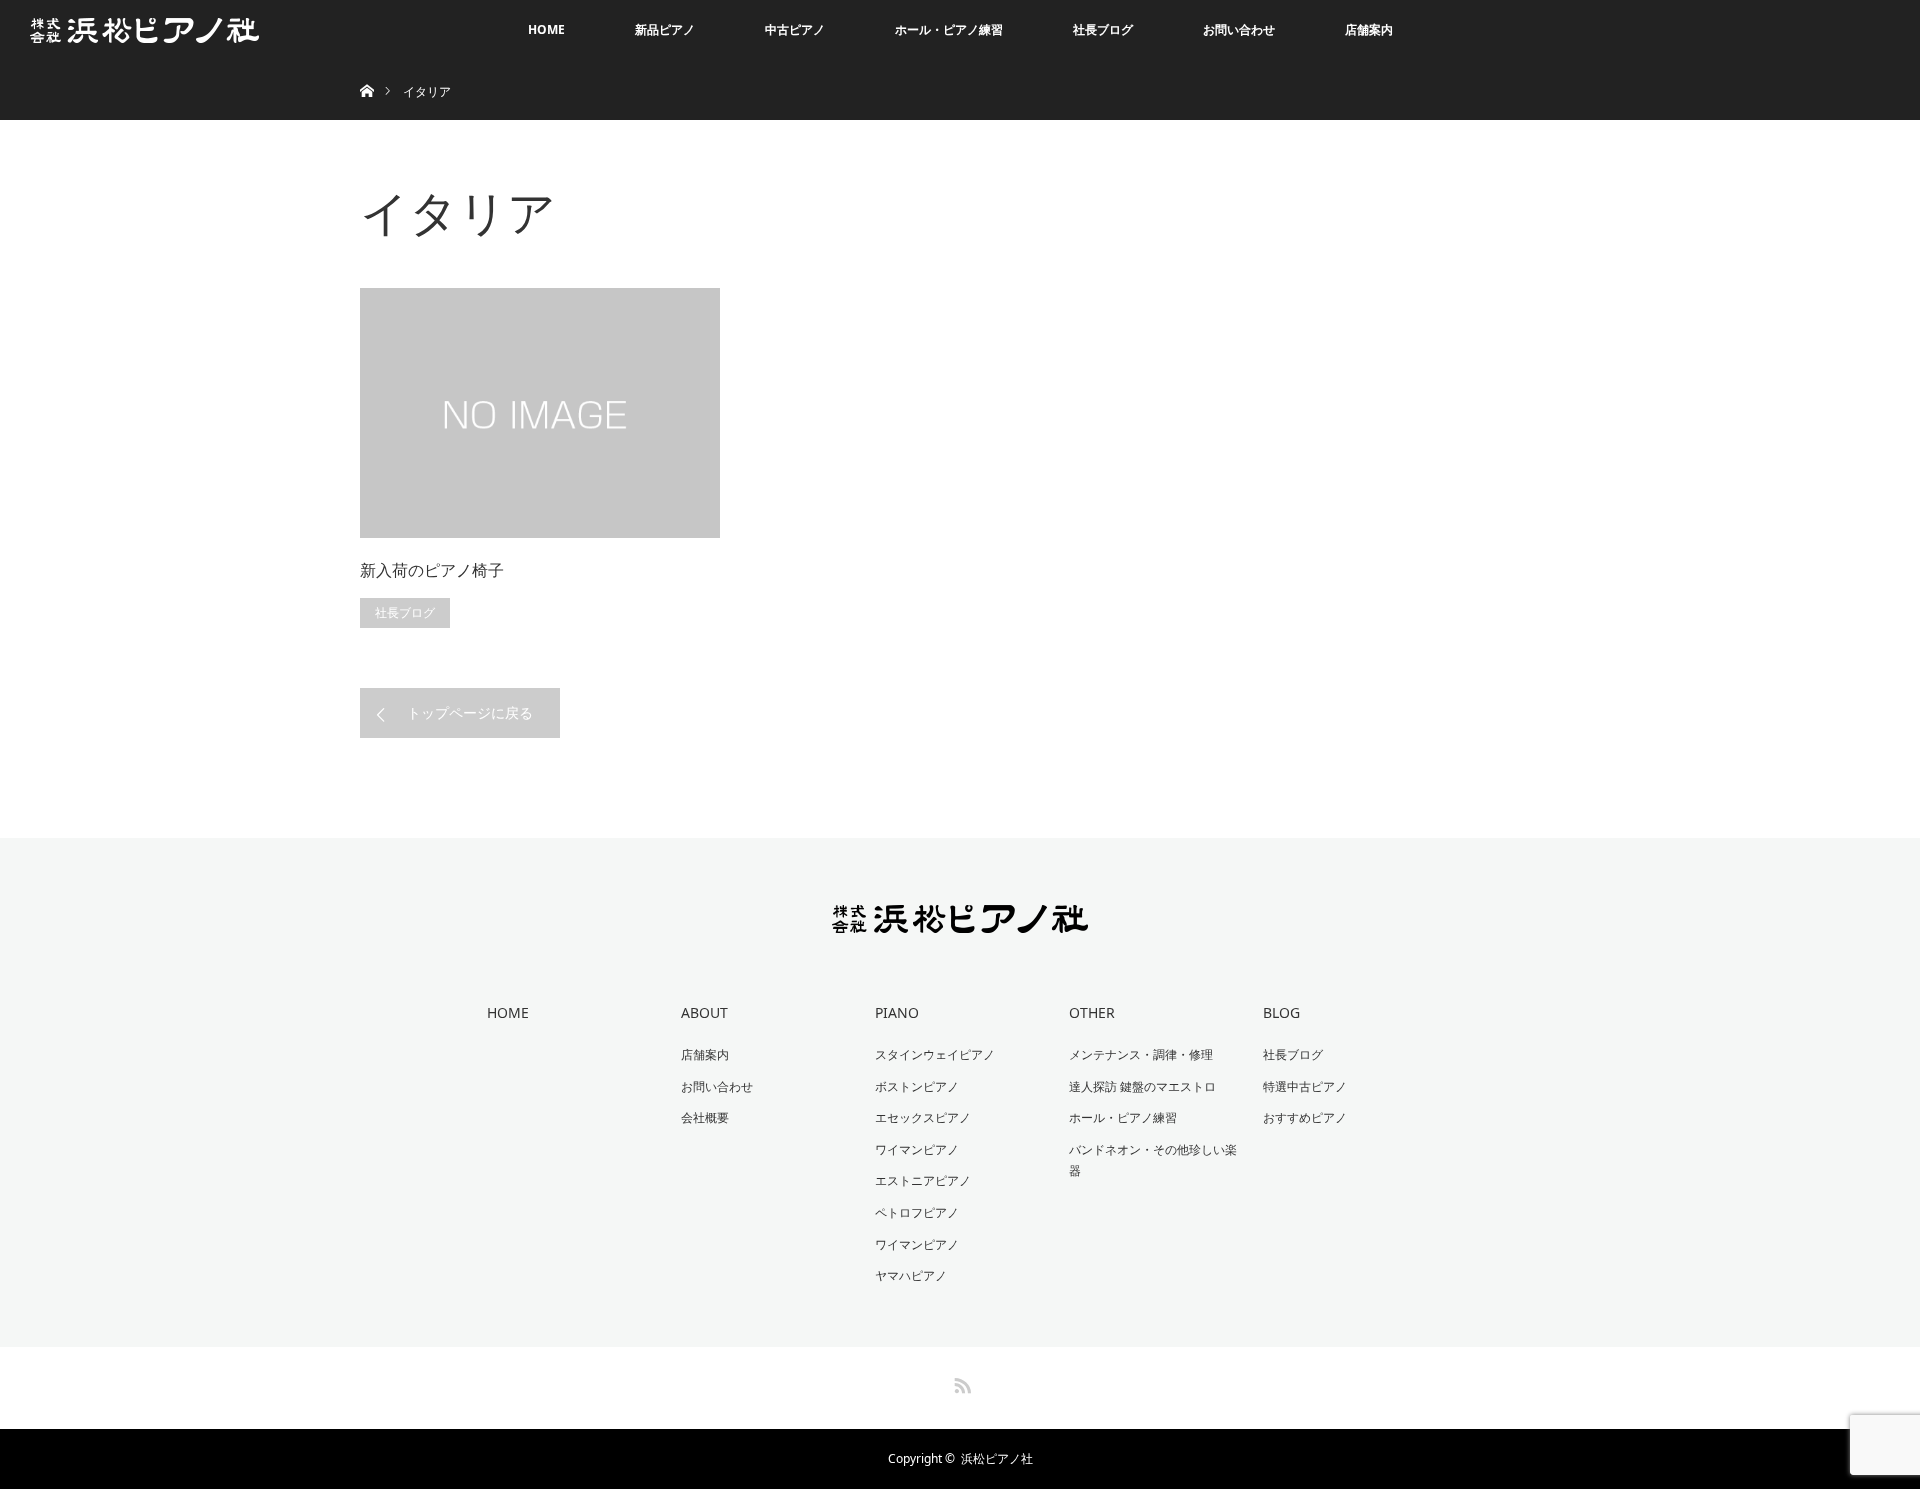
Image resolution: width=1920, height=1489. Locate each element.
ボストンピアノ (917, 1086)
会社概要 (705, 1117)
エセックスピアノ (923, 1117)
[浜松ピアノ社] (960, 920)
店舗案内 (1369, 29)
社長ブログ (1103, 29)
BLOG (1281, 1012)
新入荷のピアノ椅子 (432, 570)
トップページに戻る (470, 712)
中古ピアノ (795, 29)
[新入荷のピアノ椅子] (540, 413)
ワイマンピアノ (917, 1149)
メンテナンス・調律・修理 (1141, 1054)
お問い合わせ (1239, 29)
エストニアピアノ (923, 1180)
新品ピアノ (665, 29)
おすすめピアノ (1305, 1117)
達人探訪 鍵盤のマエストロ (1142, 1086)
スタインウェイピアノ (935, 1054)
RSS (960, 1382)
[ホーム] (366, 67)
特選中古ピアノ (1305, 1086)
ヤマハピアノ (911, 1275)
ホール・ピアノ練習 (949, 29)
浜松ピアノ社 (997, 1458)
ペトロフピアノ (917, 1212)
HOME (546, 29)
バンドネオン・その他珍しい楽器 (1153, 1160)
